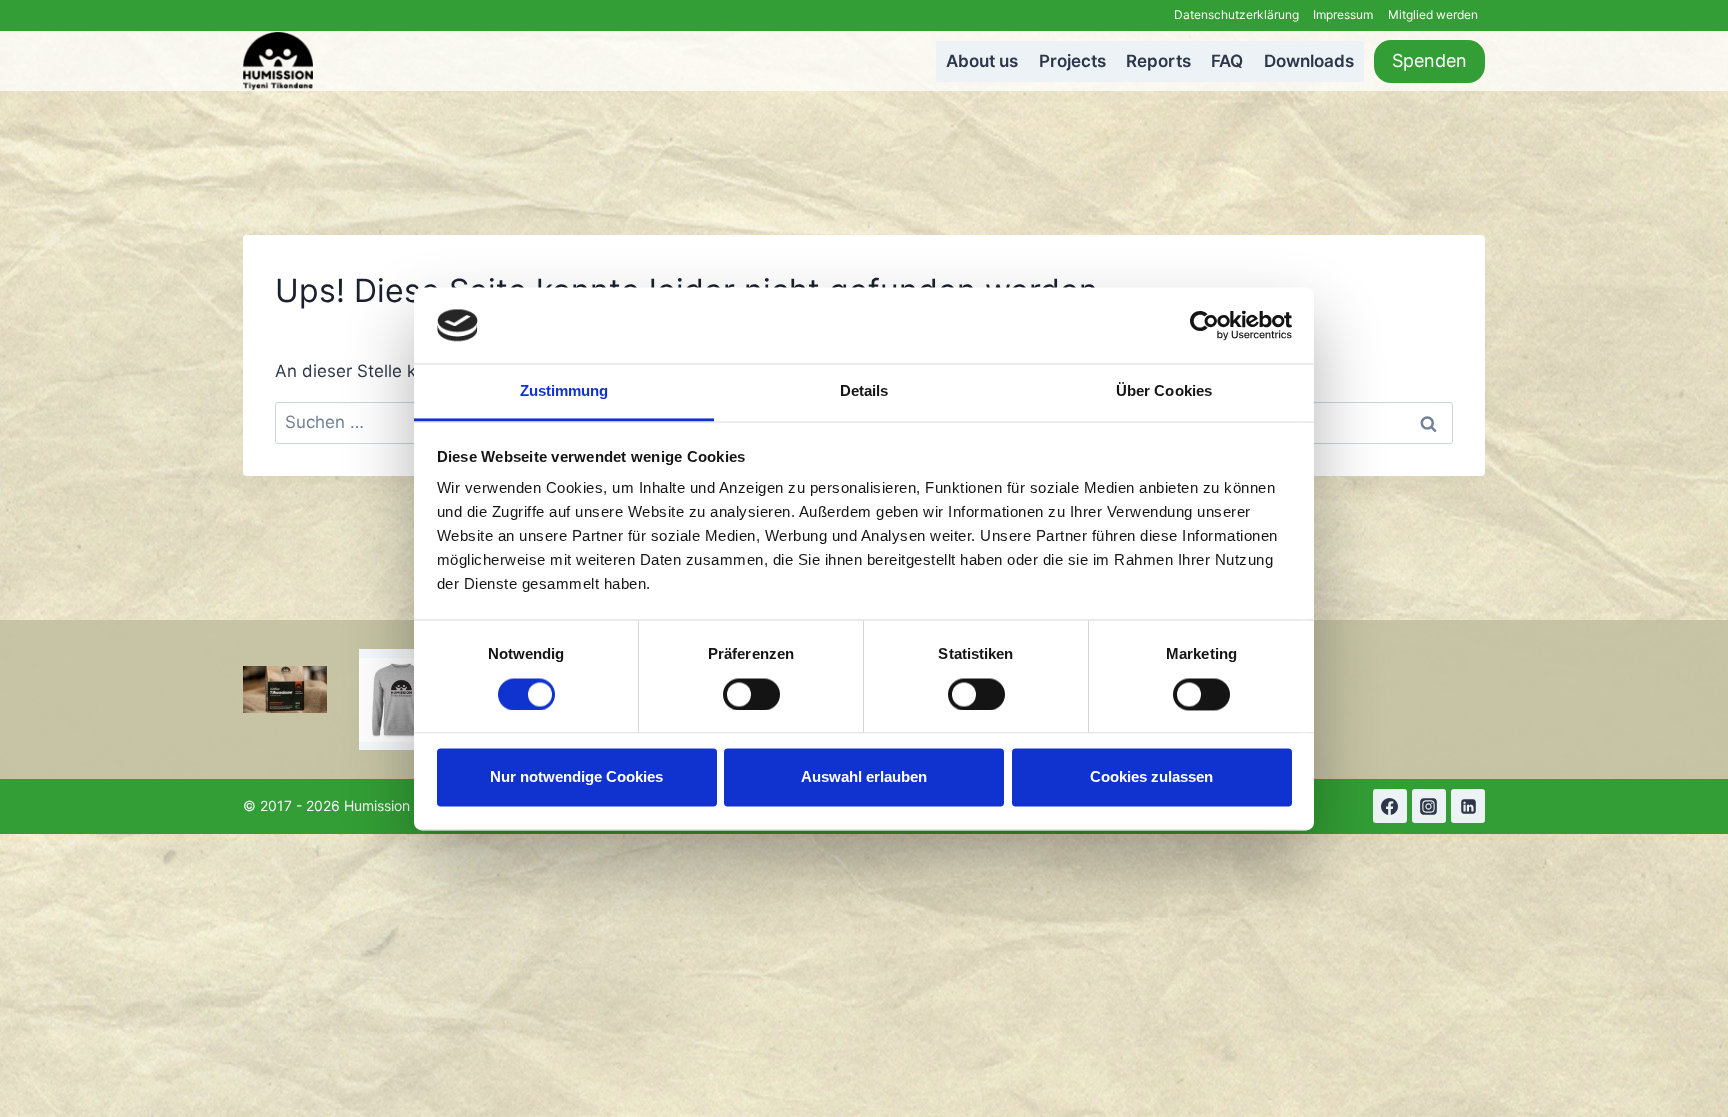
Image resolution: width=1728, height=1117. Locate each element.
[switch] (751, 694)
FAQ (1227, 61)
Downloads (1309, 61)
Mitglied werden (1433, 14)
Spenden (1429, 60)
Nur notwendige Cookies (576, 777)
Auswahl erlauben (864, 777)
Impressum (1343, 14)
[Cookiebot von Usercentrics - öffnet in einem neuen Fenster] (1204, 325)
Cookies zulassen (1151, 777)
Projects (1072, 61)
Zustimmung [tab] (564, 391)
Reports (1158, 61)
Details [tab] (864, 391)
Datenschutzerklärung (1236, 14)
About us (982, 61)
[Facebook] (1390, 806)
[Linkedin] (1468, 806)
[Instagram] (1429, 806)
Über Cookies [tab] (1164, 391)
